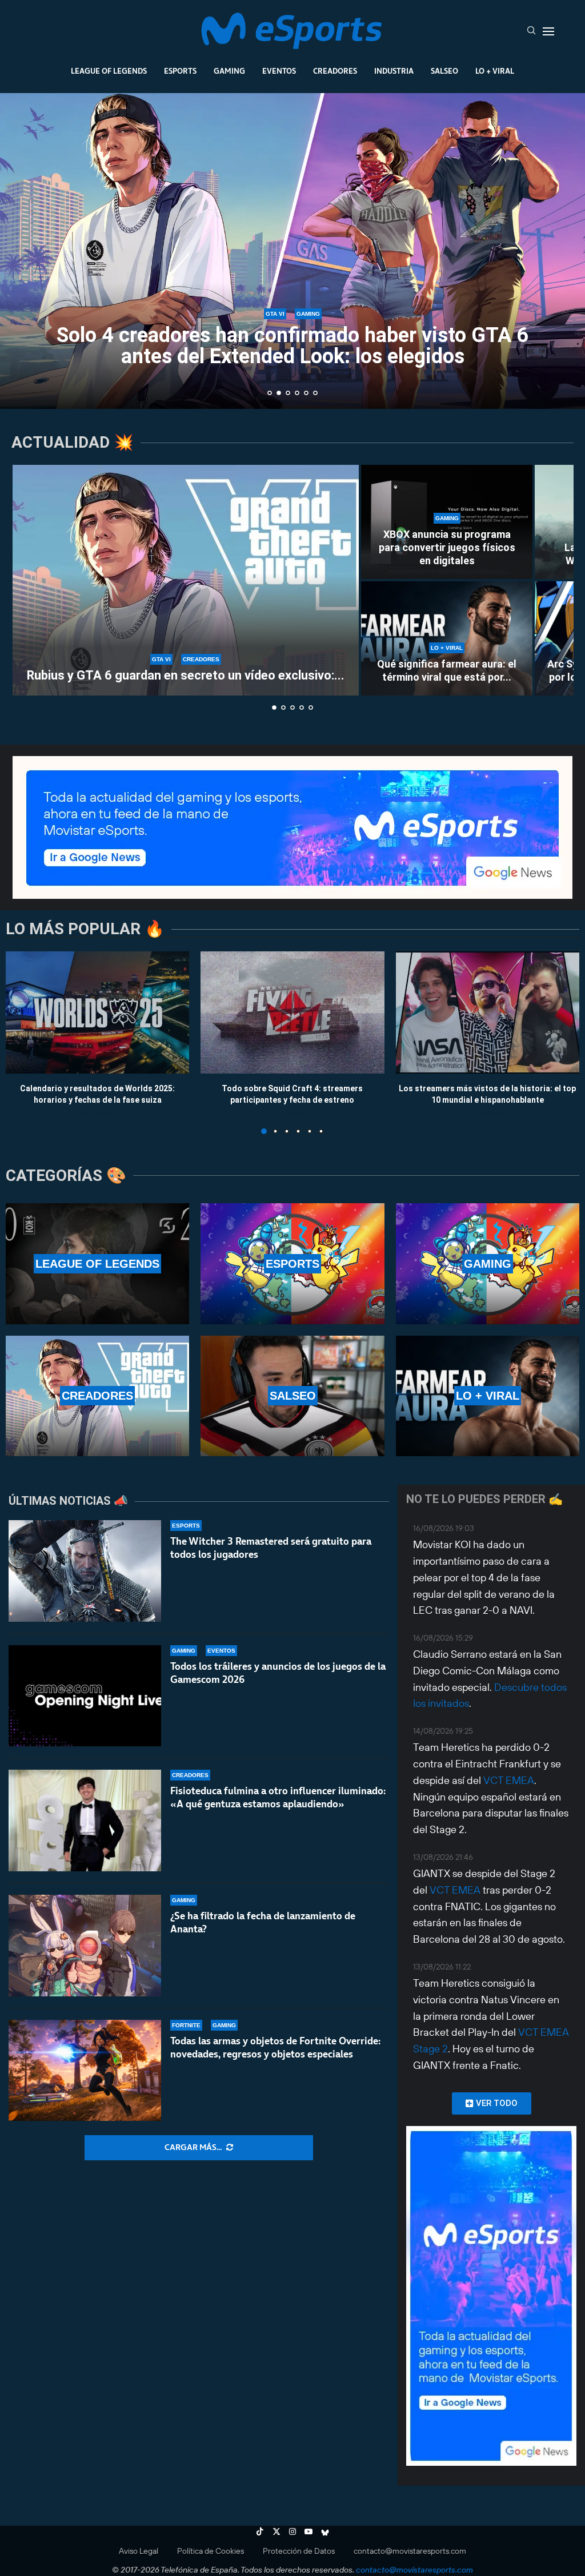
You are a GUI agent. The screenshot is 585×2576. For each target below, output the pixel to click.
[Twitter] (277, 2531)
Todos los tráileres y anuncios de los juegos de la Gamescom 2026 (278, 1673)
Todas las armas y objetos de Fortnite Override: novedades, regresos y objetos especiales (275, 2047)
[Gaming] (488, 1263)
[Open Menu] (548, 31)
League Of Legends (109, 71)
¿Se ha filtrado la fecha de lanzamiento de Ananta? (263, 1922)
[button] (21, 250)
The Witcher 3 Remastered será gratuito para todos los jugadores (271, 1548)
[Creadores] (97, 1396)
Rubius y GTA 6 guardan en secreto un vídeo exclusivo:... (186, 675)
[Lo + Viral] (488, 1396)
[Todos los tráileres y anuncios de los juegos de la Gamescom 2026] (85, 1696)
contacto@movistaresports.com (410, 2551)
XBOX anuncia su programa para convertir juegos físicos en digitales (447, 548)
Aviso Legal (139, 2551)
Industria (394, 71)
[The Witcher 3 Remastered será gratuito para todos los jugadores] (85, 1571)
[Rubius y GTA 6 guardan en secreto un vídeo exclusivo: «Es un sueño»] (186, 580)
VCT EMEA (509, 1780)
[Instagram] (292, 2531)
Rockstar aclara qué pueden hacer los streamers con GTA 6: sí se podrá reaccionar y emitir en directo (292, 346)
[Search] (531, 31)
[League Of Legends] (97, 1263)
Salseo (444, 71)
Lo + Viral (495, 71)
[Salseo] (292, 1396)
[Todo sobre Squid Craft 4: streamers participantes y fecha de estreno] (292, 1012)
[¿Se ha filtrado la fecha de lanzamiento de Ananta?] (85, 1946)
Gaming (229, 71)
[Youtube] (308, 2531)
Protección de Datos (299, 2551)
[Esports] (292, 1263)
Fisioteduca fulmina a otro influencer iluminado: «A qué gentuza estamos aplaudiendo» (278, 1797)
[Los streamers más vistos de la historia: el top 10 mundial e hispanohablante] (488, 1012)
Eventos (279, 71)
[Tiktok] (260, 2531)
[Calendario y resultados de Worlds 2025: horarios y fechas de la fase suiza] (97, 1012)
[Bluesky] (325, 2531)
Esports (180, 71)
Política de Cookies (211, 2551)
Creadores (335, 71)
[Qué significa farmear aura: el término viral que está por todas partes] (447, 638)
